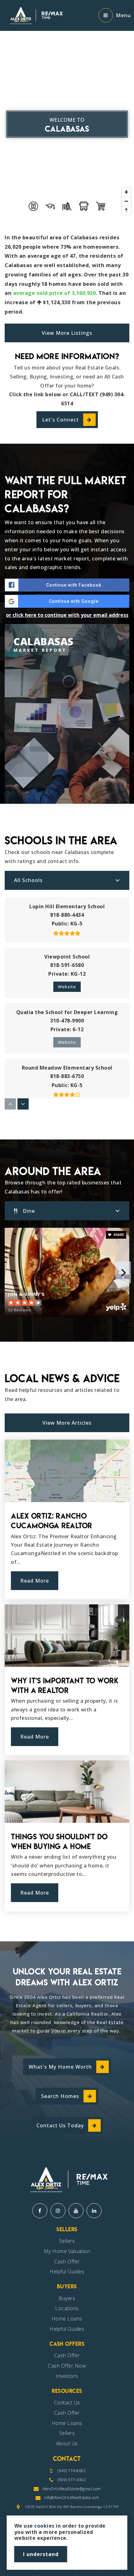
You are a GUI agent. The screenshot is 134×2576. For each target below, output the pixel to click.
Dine (29, 1211)
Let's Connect (60, 420)
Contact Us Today (60, 2125)
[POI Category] (33, 206)
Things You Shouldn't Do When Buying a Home (59, 1842)
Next (123, 1272)
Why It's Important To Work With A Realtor (65, 1686)
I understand (41, 2554)
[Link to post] (67, 1471)
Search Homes (60, 2096)
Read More (35, 1581)
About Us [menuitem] (67, 2443)
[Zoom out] (126, 201)
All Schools (28, 880)
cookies (44, 2526)
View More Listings (67, 333)
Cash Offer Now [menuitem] (67, 2366)
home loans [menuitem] (67, 2423)
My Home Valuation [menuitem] (67, 2251)
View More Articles (67, 1423)
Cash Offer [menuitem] (67, 2261)
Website (67, 987)
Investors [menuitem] (67, 2376)
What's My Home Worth (60, 2067)
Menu (123, 15)
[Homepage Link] (35, 15)
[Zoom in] (126, 192)
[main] (67, 971)
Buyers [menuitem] (67, 2298)
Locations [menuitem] (67, 2308)
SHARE (118, 1235)
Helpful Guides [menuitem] (67, 2271)
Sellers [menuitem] (67, 2241)
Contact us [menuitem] (67, 2403)
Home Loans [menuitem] (67, 2319)
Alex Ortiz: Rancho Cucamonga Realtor (52, 1521)
